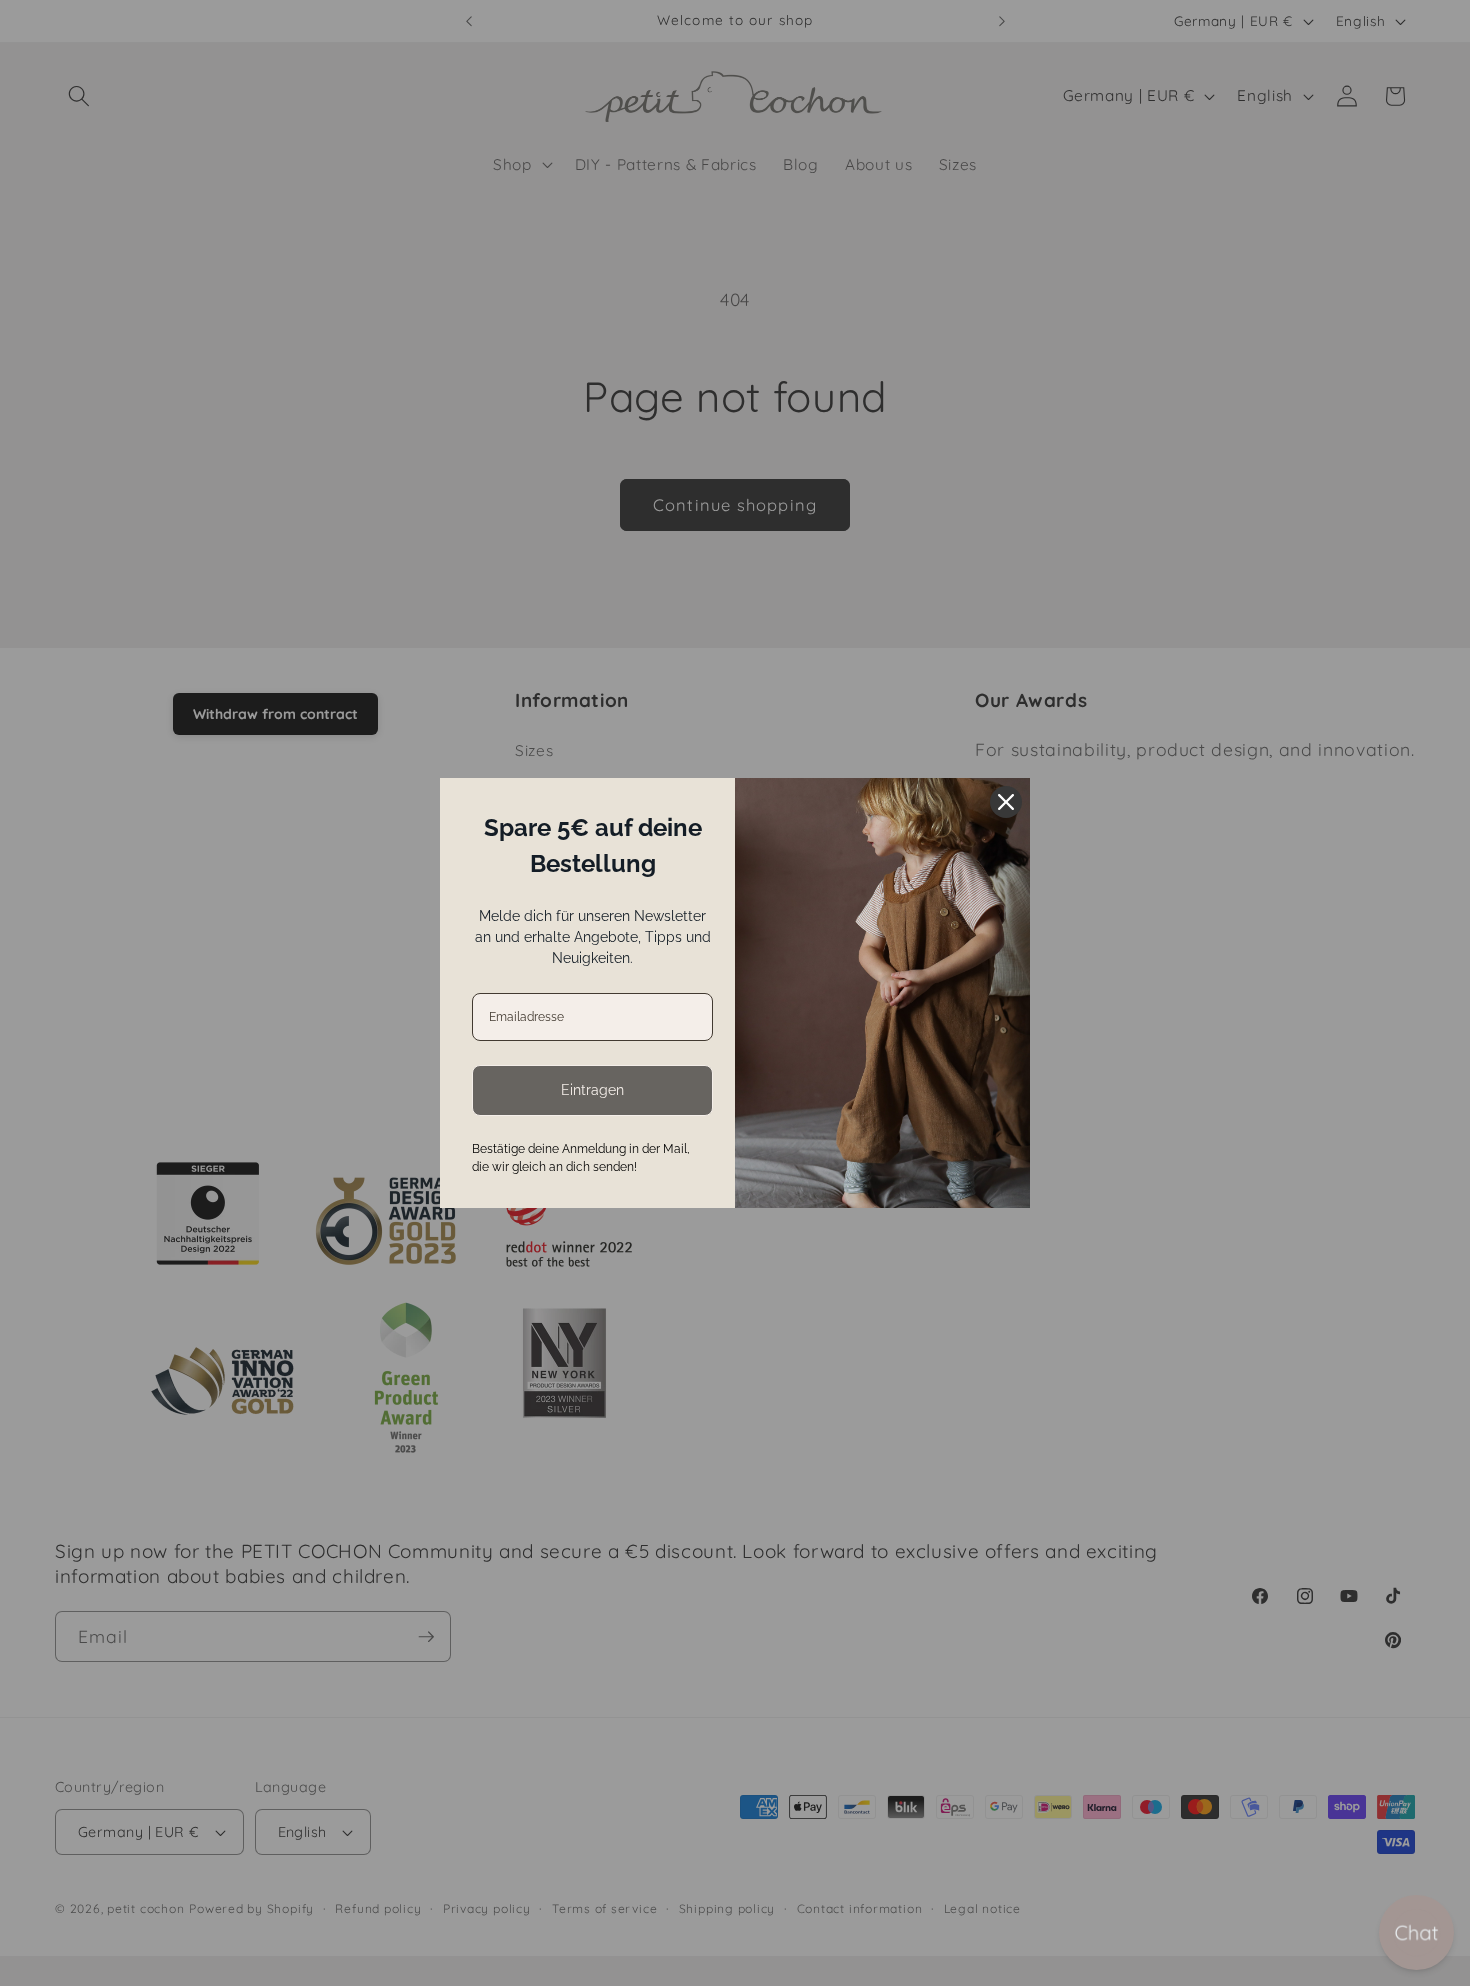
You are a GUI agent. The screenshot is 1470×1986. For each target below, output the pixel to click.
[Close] (1006, 802)
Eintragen (592, 1090)
